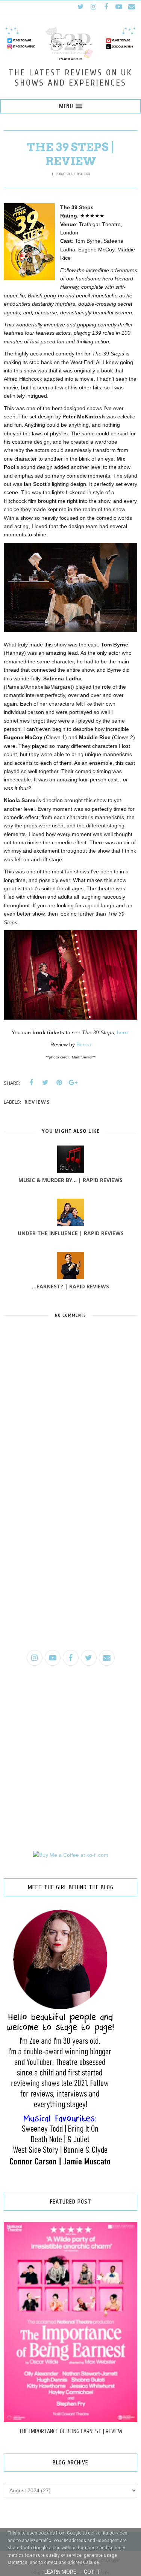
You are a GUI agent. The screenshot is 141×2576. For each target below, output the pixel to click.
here (122, 1032)
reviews (37, 1102)
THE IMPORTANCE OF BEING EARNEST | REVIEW (71, 2431)
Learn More (60, 2572)
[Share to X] (45, 1083)
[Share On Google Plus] (73, 1083)
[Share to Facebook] (31, 1083)
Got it (92, 2572)
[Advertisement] (70, 1568)
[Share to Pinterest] (59, 1083)
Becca (84, 1044)
